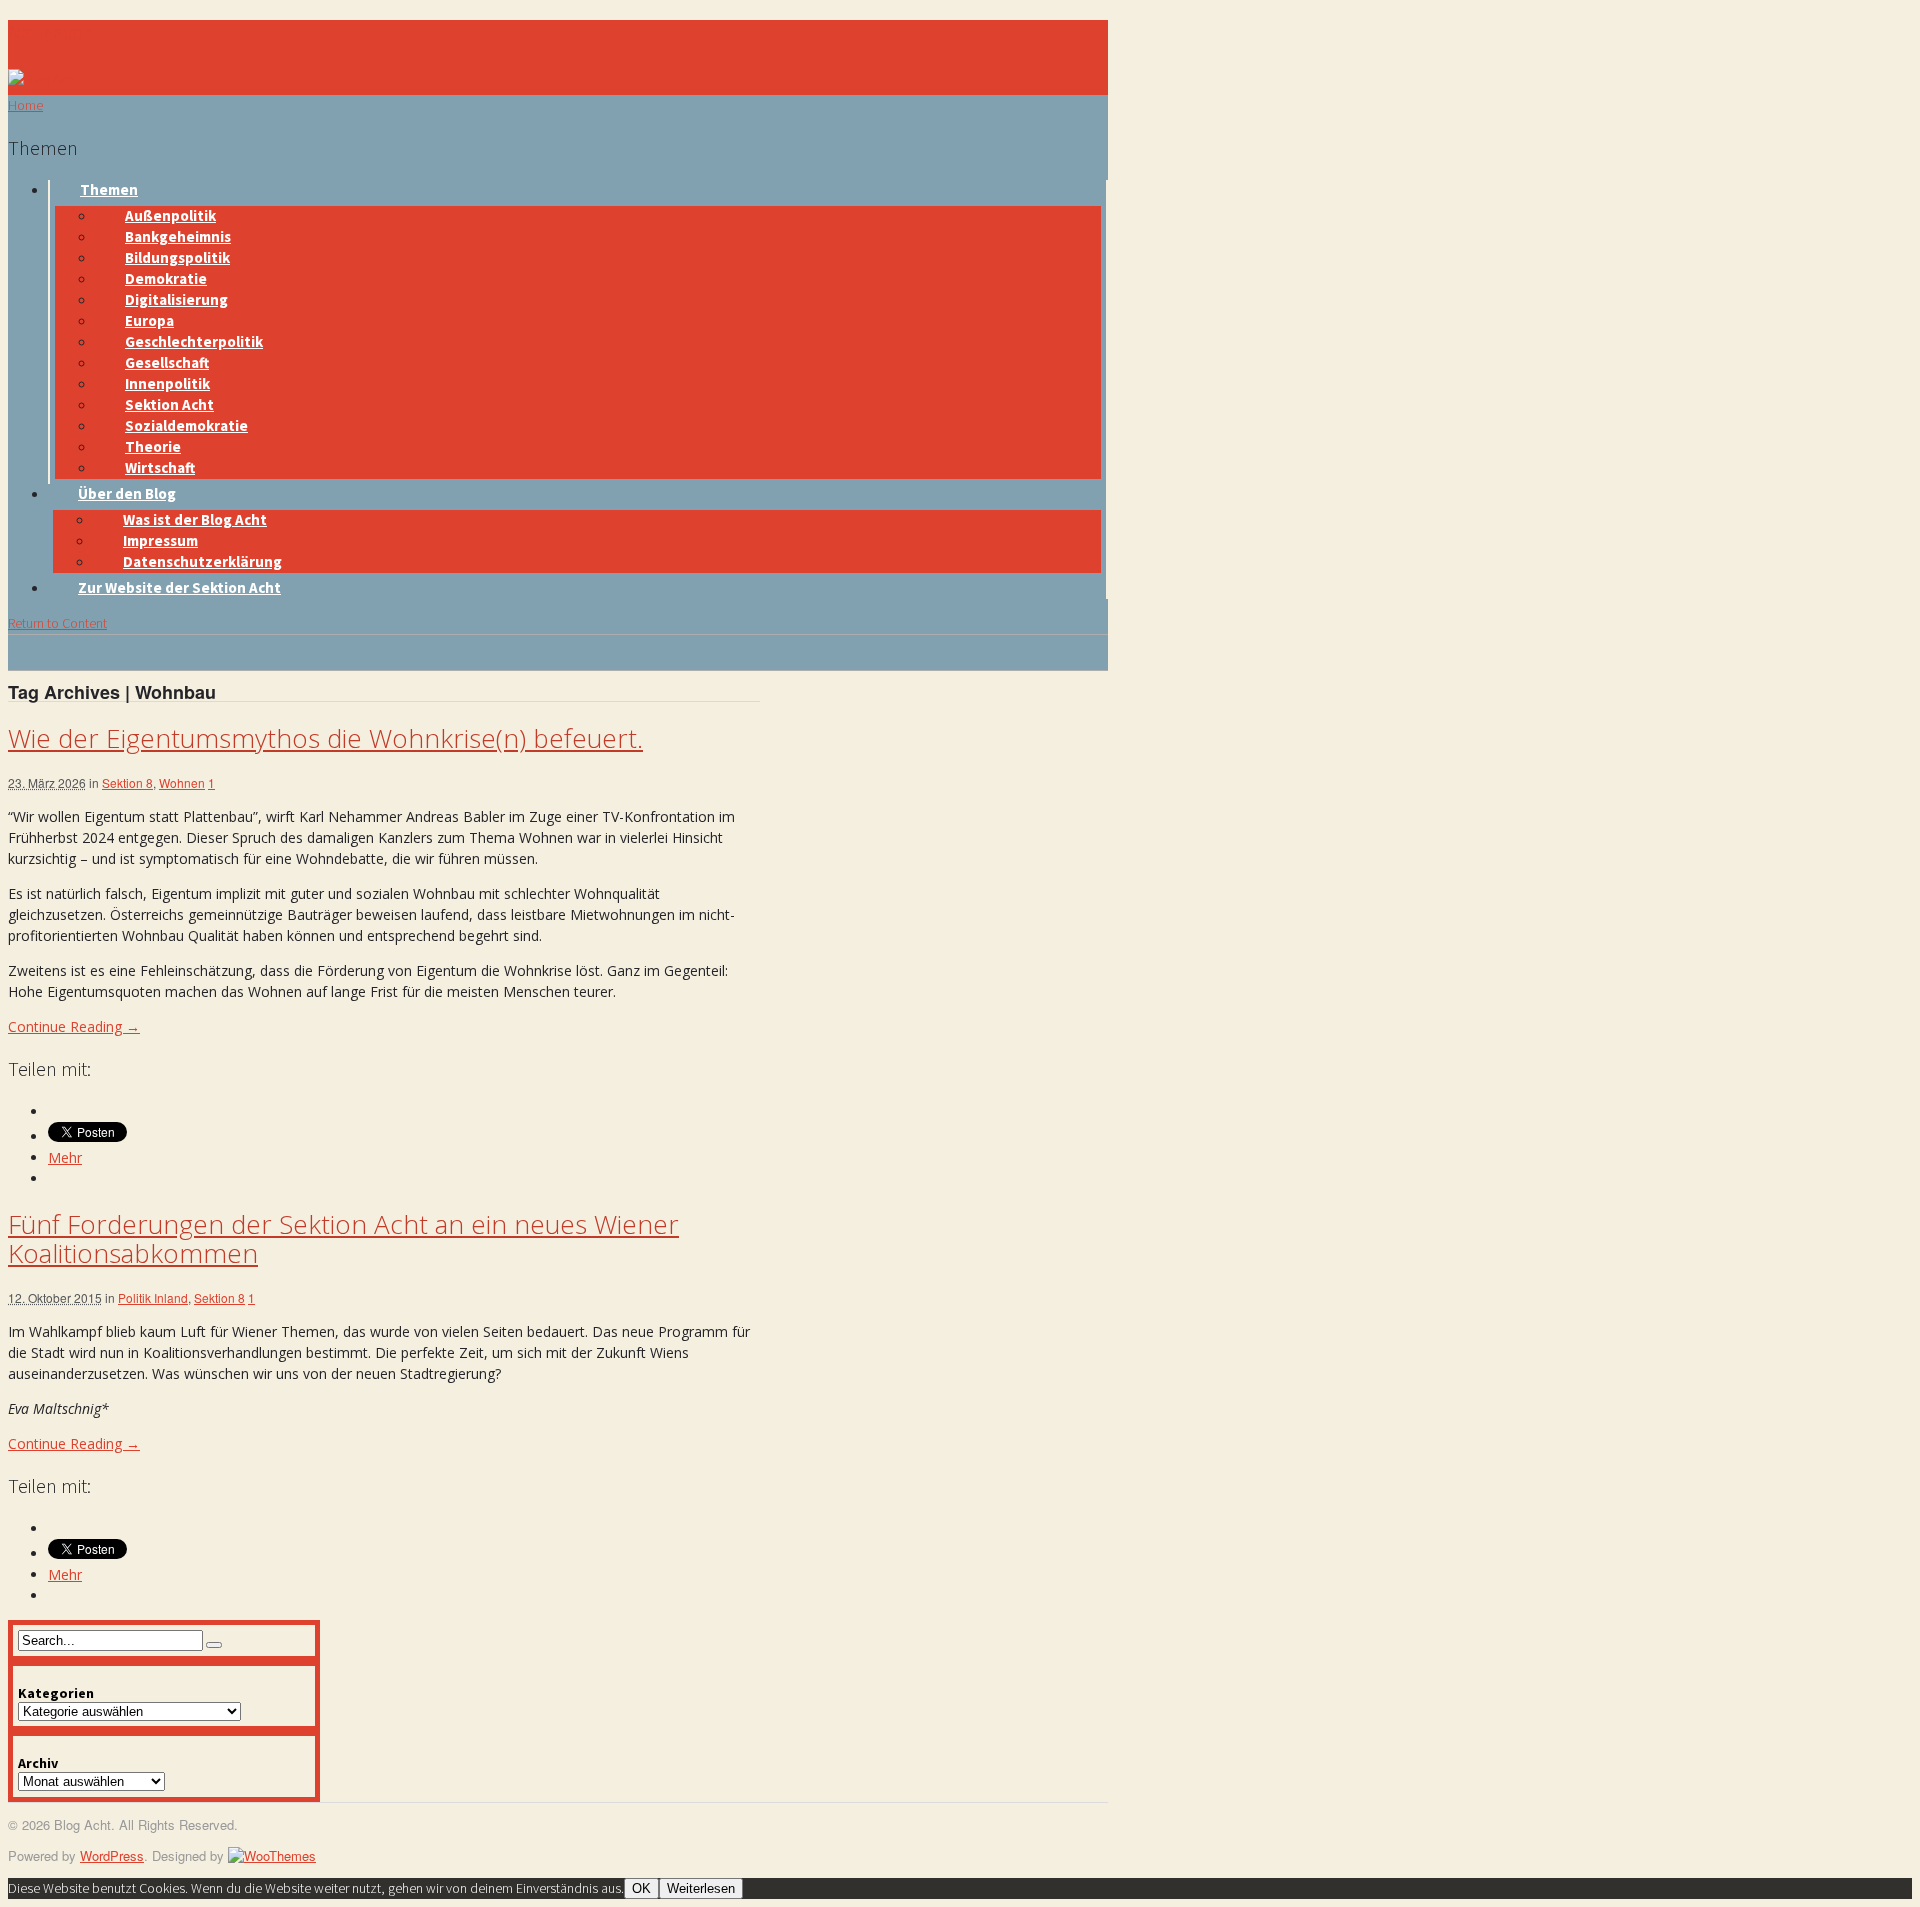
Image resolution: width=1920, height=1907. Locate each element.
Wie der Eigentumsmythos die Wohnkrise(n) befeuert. (325, 738)
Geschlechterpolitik (194, 341)
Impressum (160, 540)
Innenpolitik (167, 383)
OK (641, 1888)
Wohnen (182, 782)
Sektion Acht (169, 404)
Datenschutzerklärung (202, 561)
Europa (149, 320)
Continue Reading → (74, 1026)
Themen (109, 189)
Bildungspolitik (177, 257)
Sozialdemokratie (186, 425)
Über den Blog (127, 493)
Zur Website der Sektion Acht (179, 587)
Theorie (153, 446)
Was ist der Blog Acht (195, 519)
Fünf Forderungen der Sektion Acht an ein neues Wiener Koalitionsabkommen (343, 1238)
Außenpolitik (170, 215)
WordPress (112, 1855)
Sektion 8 (127, 782)
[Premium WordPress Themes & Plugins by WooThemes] (272, 1855)
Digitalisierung (176, 299)
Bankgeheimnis (178, 236)
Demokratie (166, 278)
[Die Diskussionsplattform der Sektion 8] (43, 79)
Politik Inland (153, 1297)
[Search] (214, 1645)
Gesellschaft (167, 362)
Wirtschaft (160, 467)
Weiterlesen (701, 1888)
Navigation (51, 31)
